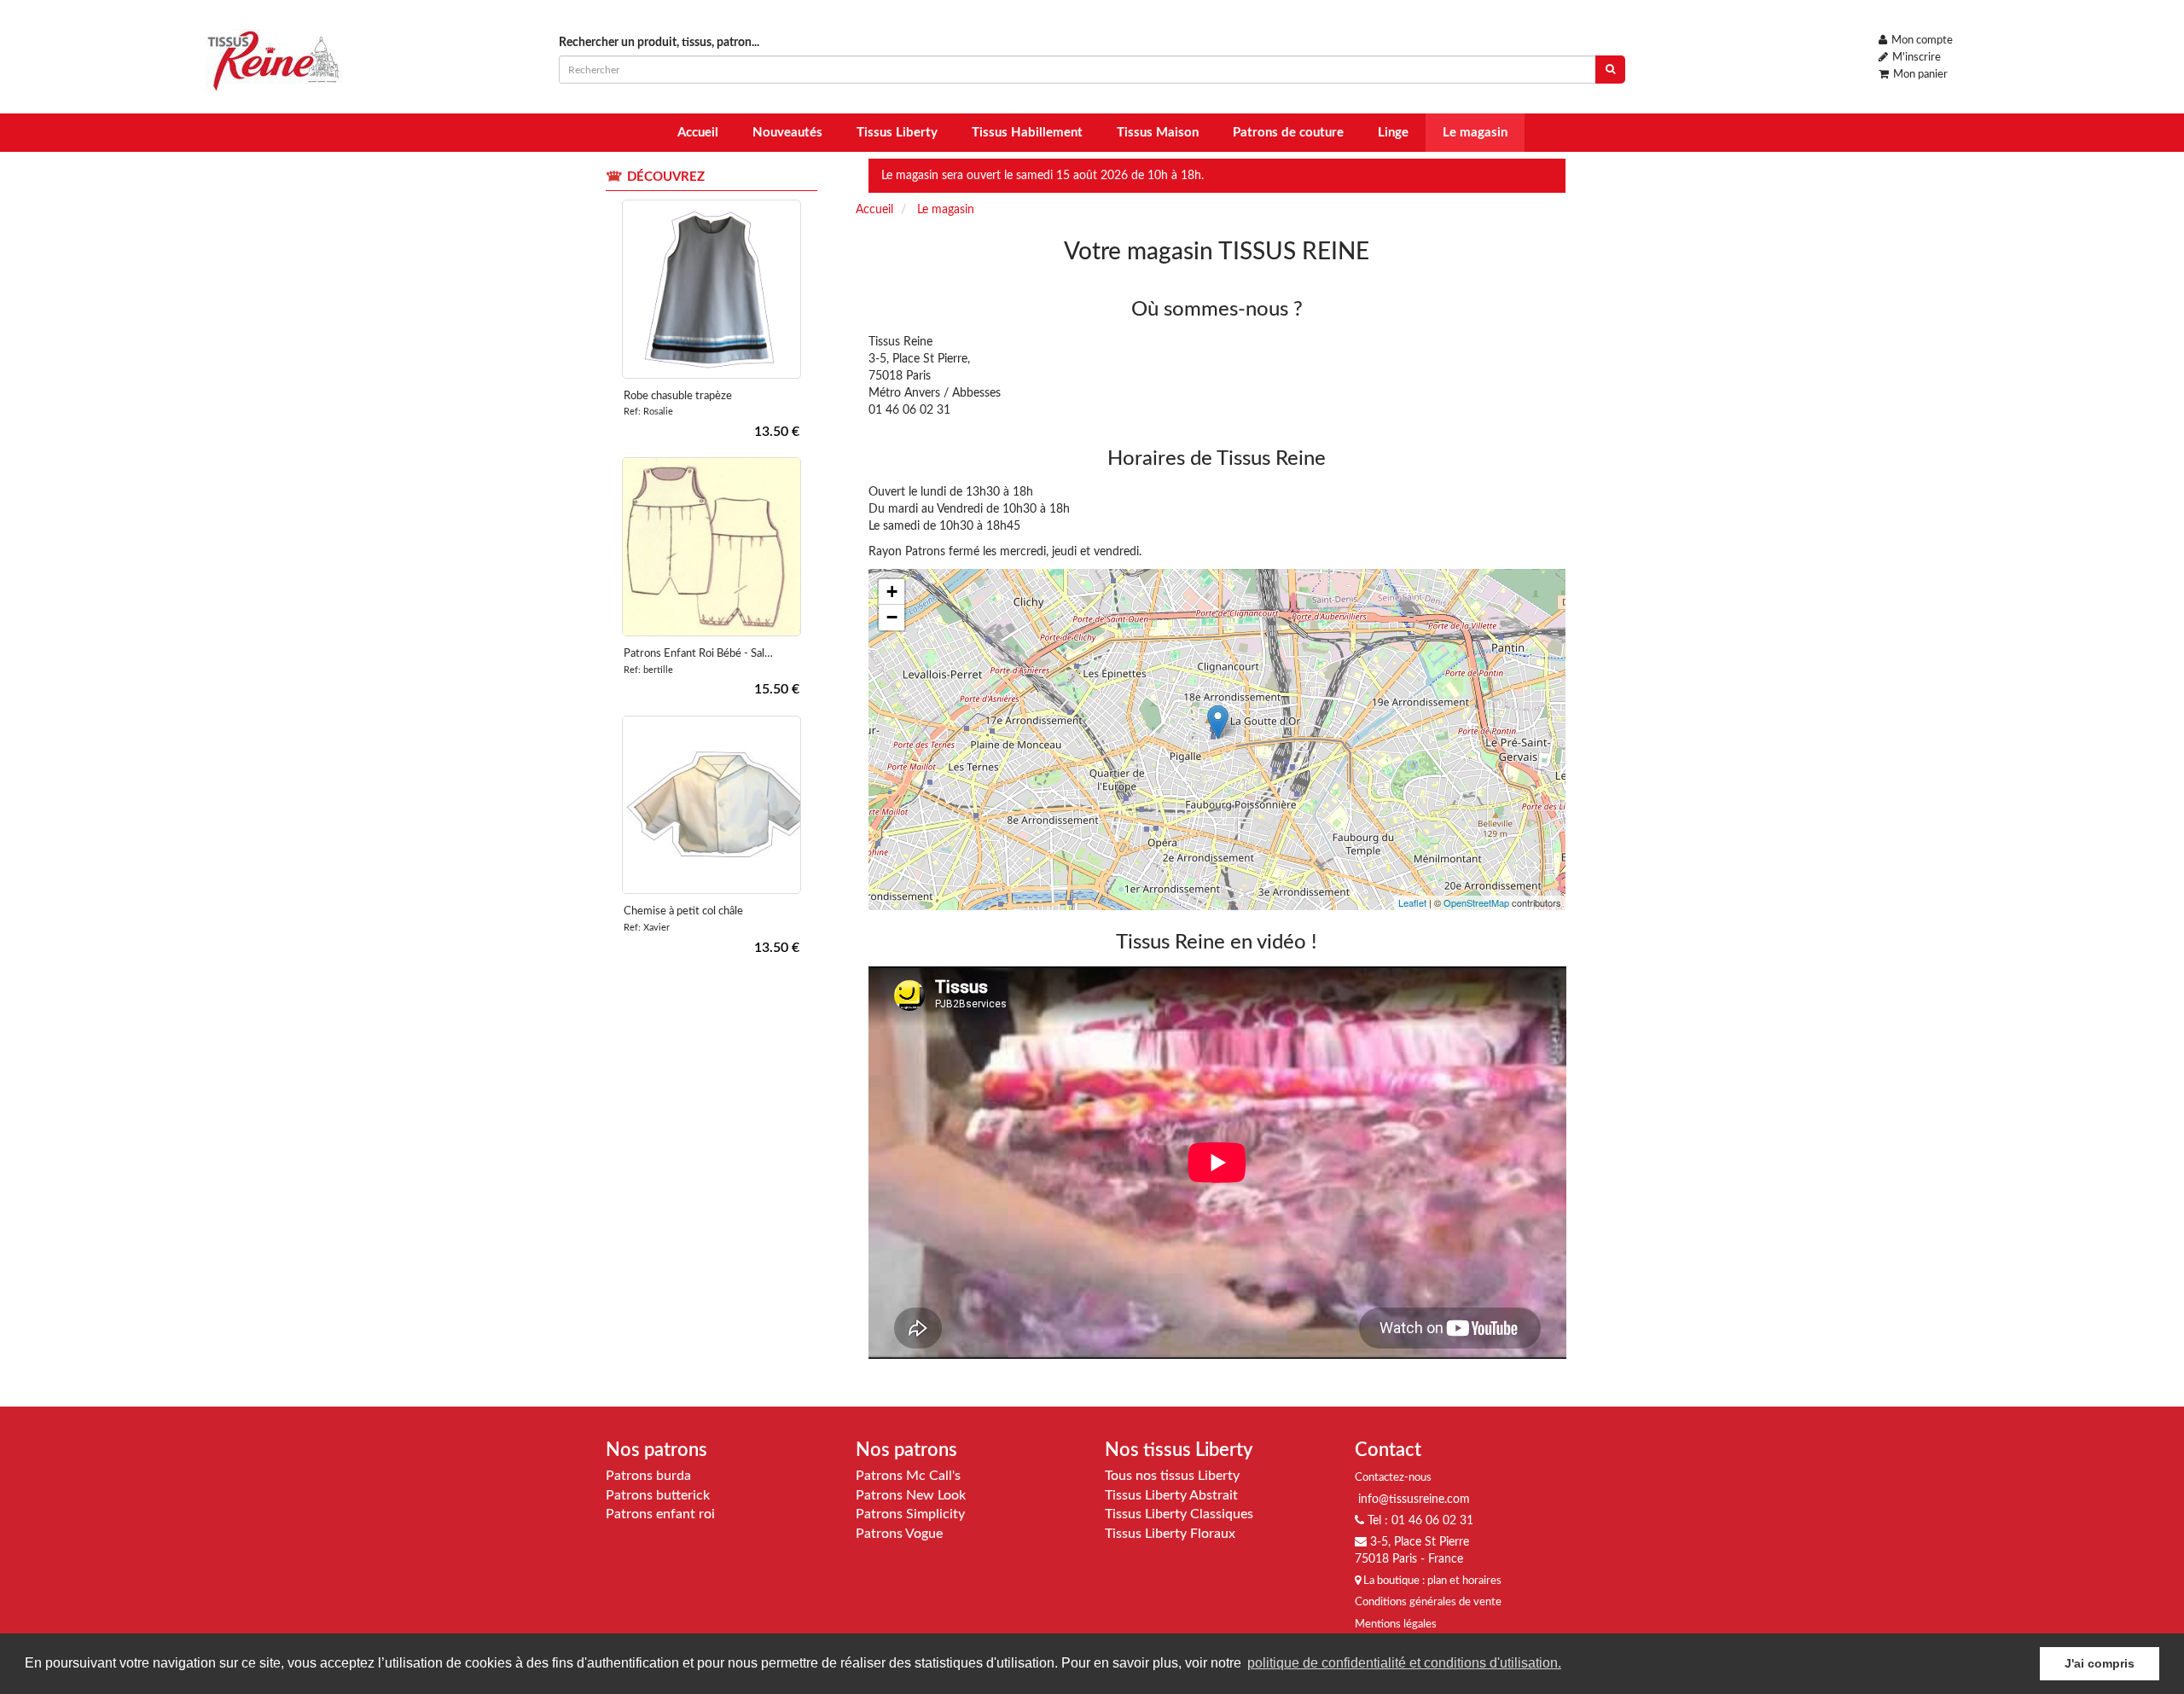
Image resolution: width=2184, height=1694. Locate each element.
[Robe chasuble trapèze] (712, 289)
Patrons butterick (658, 1495)
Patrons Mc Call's (908, 1476)
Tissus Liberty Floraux (1170, 1534)
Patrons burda (648, 1476)
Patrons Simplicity (910, 1514)
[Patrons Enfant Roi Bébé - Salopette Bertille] (712, 547)
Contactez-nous (1393, 1478)
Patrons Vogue (899, 1534)
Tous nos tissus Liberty (1172, 1476)
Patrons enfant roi (660, 1514)
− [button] (892, 617)
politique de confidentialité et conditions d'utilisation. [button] (1404, 1663)
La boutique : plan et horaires (1431, 1581)
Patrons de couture (1288, 133)
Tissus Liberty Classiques (1179, 1514)
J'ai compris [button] (2100, 1663)
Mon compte (1921, 41)
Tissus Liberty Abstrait (1171, 1495)
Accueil (698, 133)
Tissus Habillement (1027, 133)
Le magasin (1475, 133)
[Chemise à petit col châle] (712, 805)
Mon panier (1919, 75)
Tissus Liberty (897, 133)
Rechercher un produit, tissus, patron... (659, 43)
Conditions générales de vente (1428, 1602)
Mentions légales (1396, 1624)
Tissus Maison (1158, 133)
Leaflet (1412, 902)
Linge (1393, 133)
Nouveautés (787, 133)
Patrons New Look (911, 1495)
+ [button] (892, 592)
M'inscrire (1915, 58)
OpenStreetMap (1476, 902)
